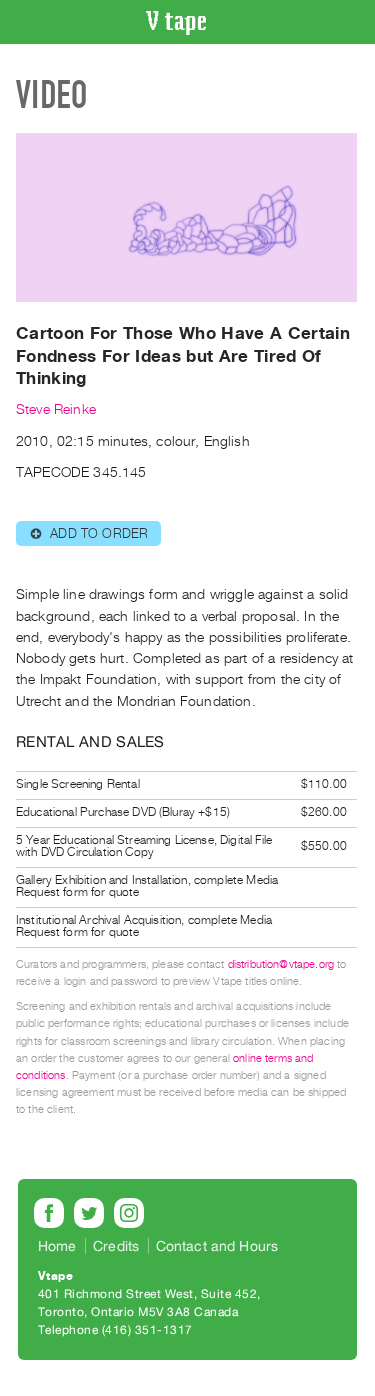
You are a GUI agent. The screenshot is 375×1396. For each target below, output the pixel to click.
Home (57, 1246)
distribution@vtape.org (281, 964)
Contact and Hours (217, 1246)
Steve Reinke (56, 409)
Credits (116, 1246)
